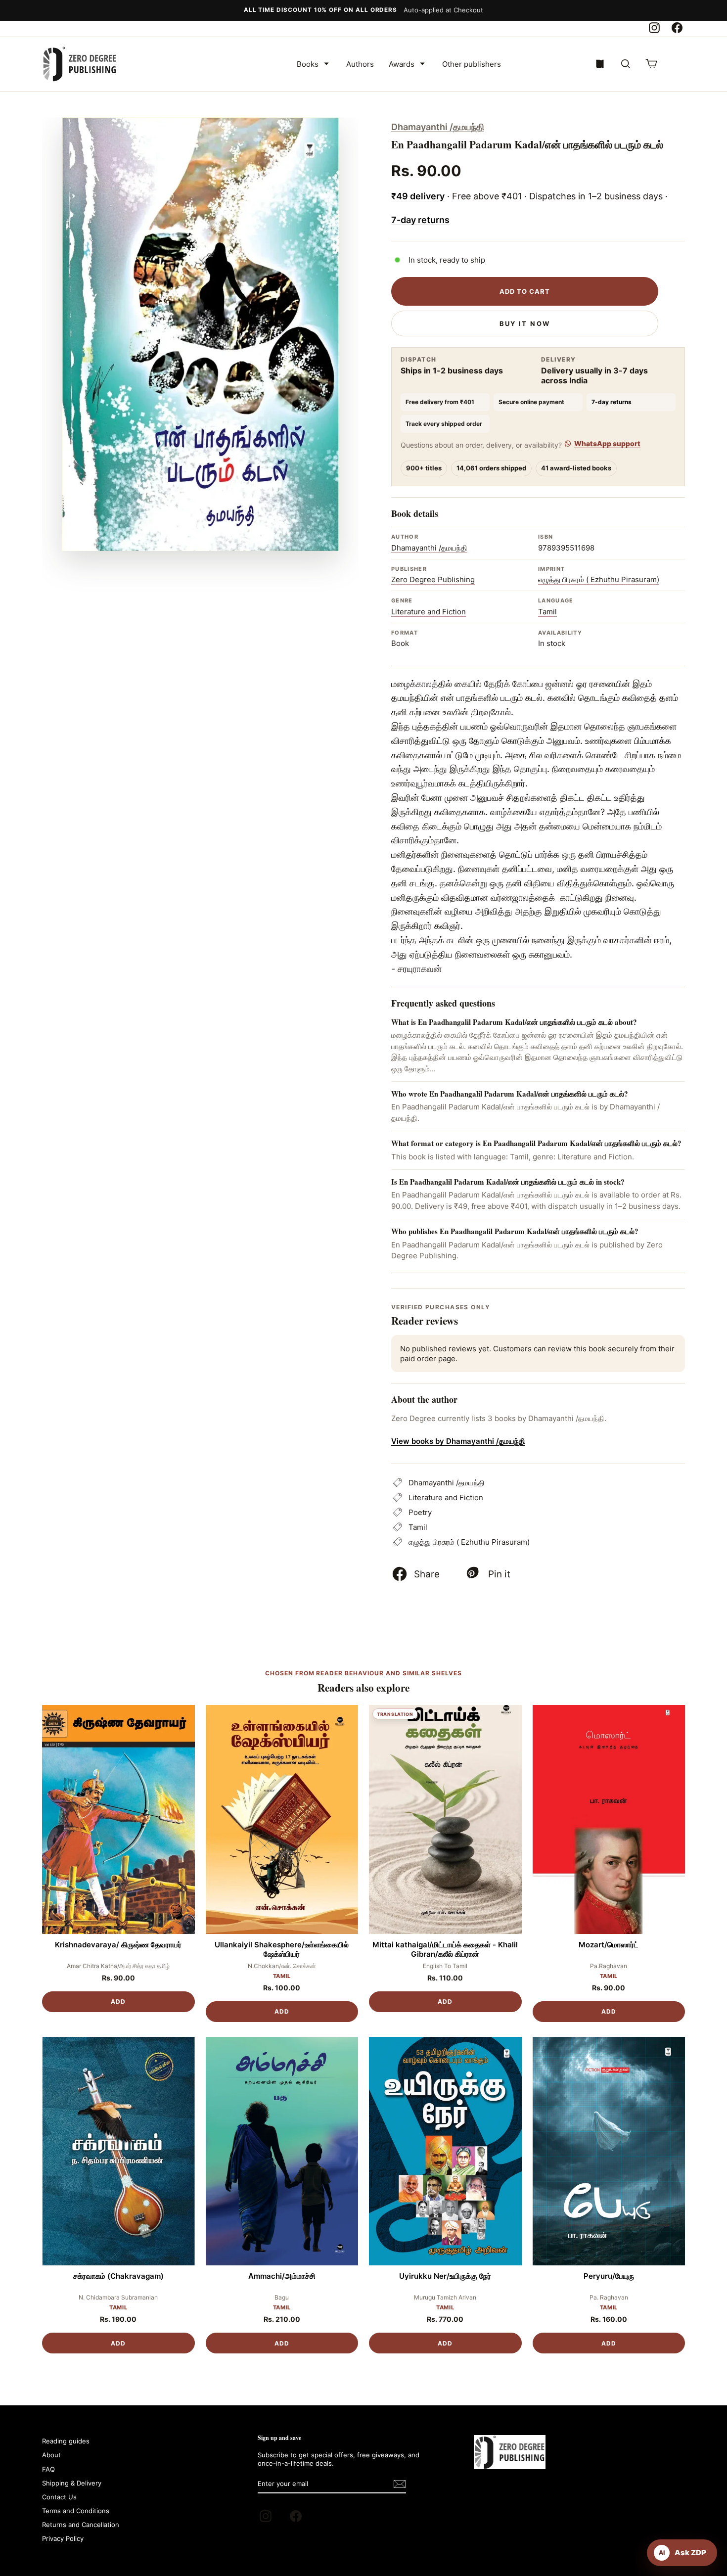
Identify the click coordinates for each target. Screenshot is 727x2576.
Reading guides (66, 2441)
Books (308, 64)
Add (118, 2001)
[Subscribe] (400, 2484)
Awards (402, 64)
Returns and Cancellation (81, 2525)
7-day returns (420, 220)
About (51, 2455)
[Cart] (651, 64)
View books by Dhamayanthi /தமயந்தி (458, 1441)
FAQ (48, 2469)
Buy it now (525, 323)
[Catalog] (600, 64)
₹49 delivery (418, 196)
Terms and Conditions (76, 2511)
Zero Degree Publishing (433, 579)
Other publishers (472, 64)
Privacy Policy (63, 2538)
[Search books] (626, 64)
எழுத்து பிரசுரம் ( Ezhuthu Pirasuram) (599, 579)
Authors (360, 64)
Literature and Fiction (429, 612)
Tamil (547, 612)
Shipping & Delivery (72, 2483)
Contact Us (59, 2497)
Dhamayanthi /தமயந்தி (438, 127)
